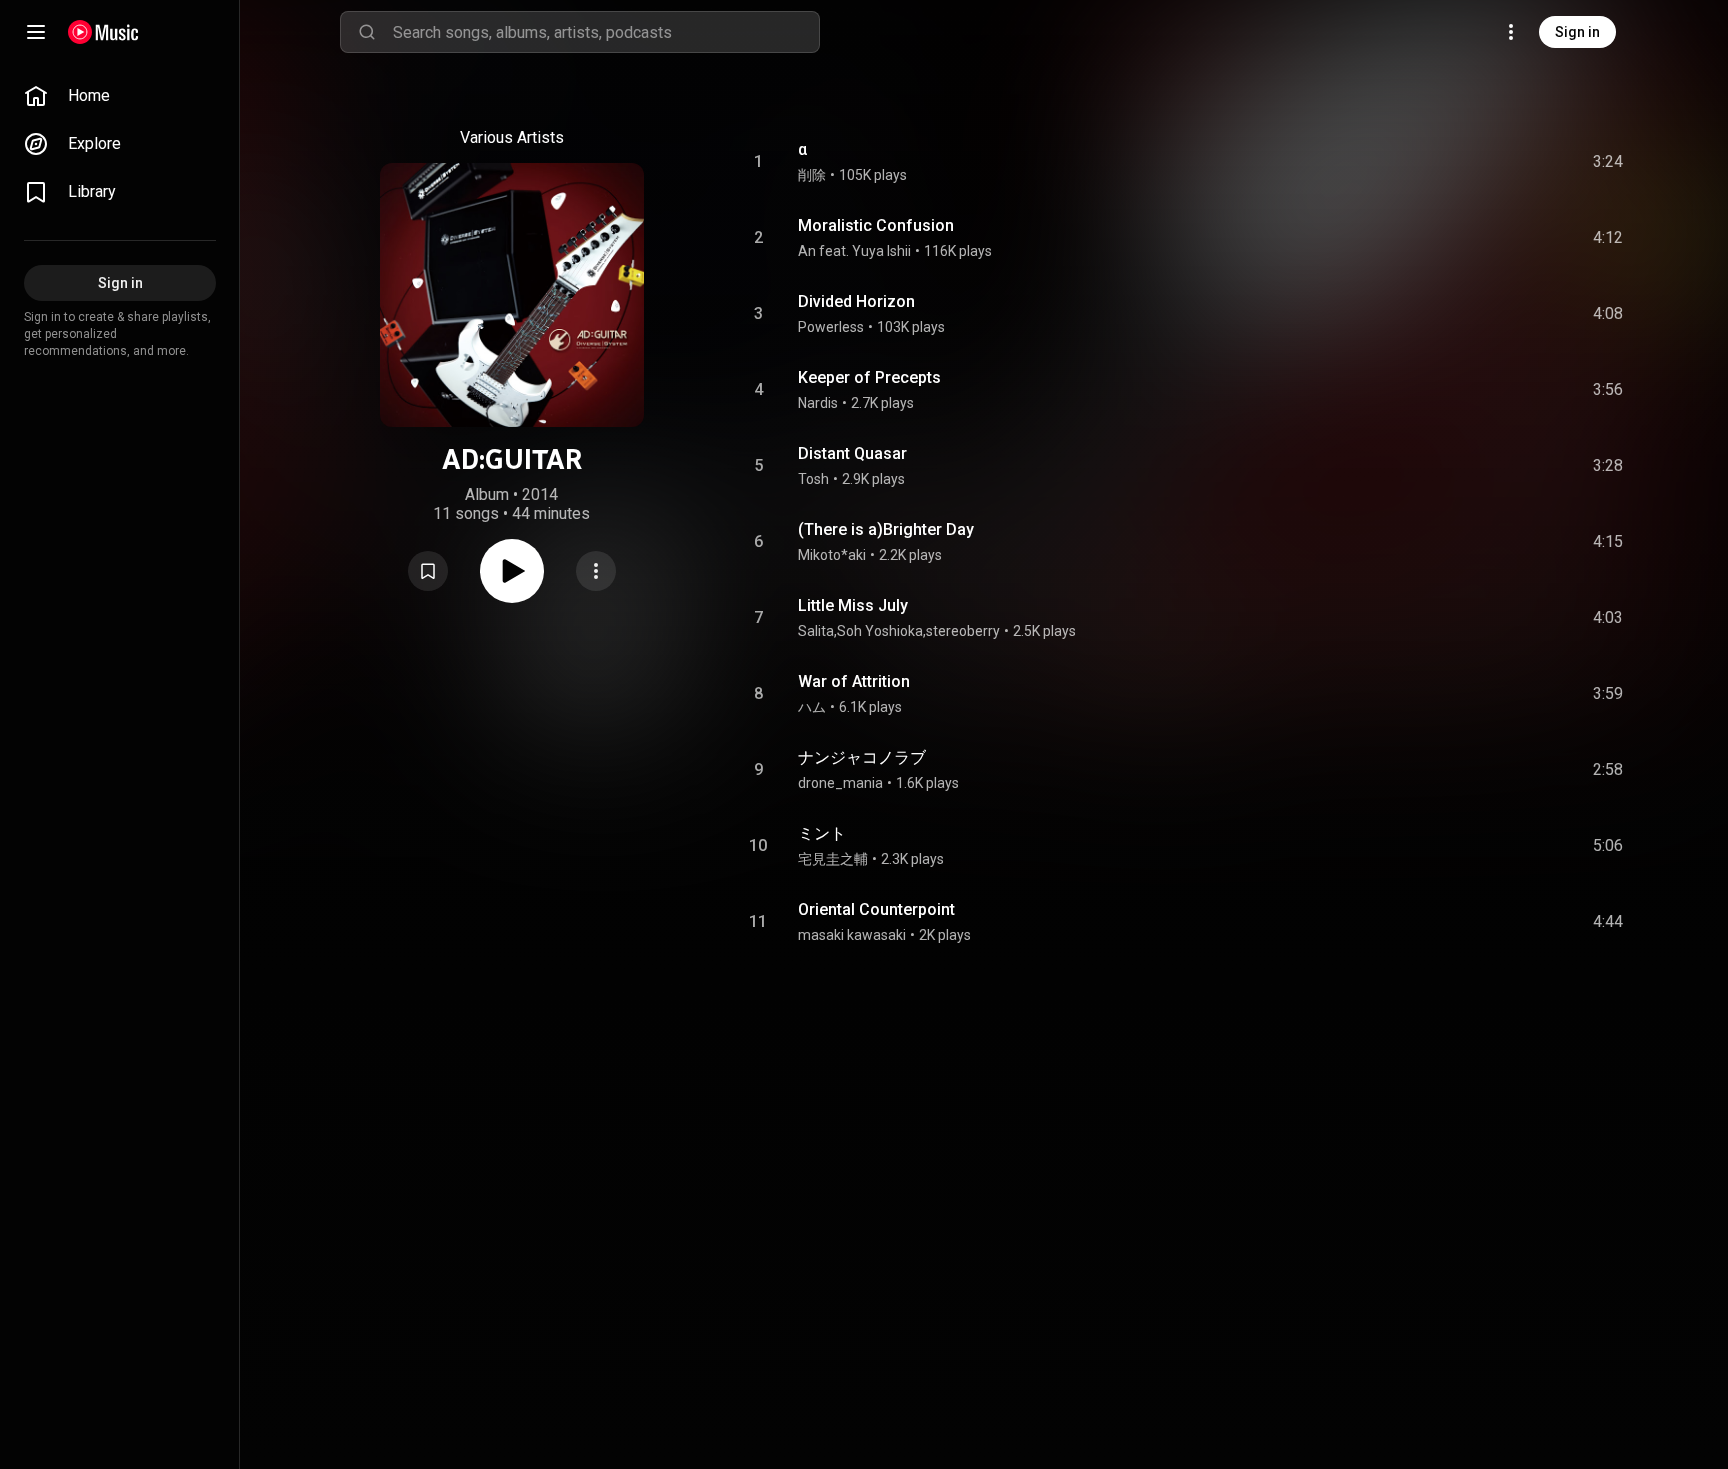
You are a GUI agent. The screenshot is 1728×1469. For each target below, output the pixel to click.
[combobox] (606, 32)
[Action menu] (596, 571)
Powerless (831, 327)
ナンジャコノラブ (862, 757)
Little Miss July (853, 605)
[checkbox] (1609, 162)
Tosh (813, 479)
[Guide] (36, 32)
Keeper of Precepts (869, 377)
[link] (120, 96)
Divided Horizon (856, 301)
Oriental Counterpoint (876, 909)
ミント (822, 833)
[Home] (103, 32)
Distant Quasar (852, 453)
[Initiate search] (367, 32)
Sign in (1577, 32)
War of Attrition (854, 681)
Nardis (818, 403)
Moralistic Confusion (876, 225)
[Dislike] (1495, 162)
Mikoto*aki (832, 555)
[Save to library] (428, 571)
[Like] (1457, 162)
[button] (428, 571)
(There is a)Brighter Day (886, 529)
